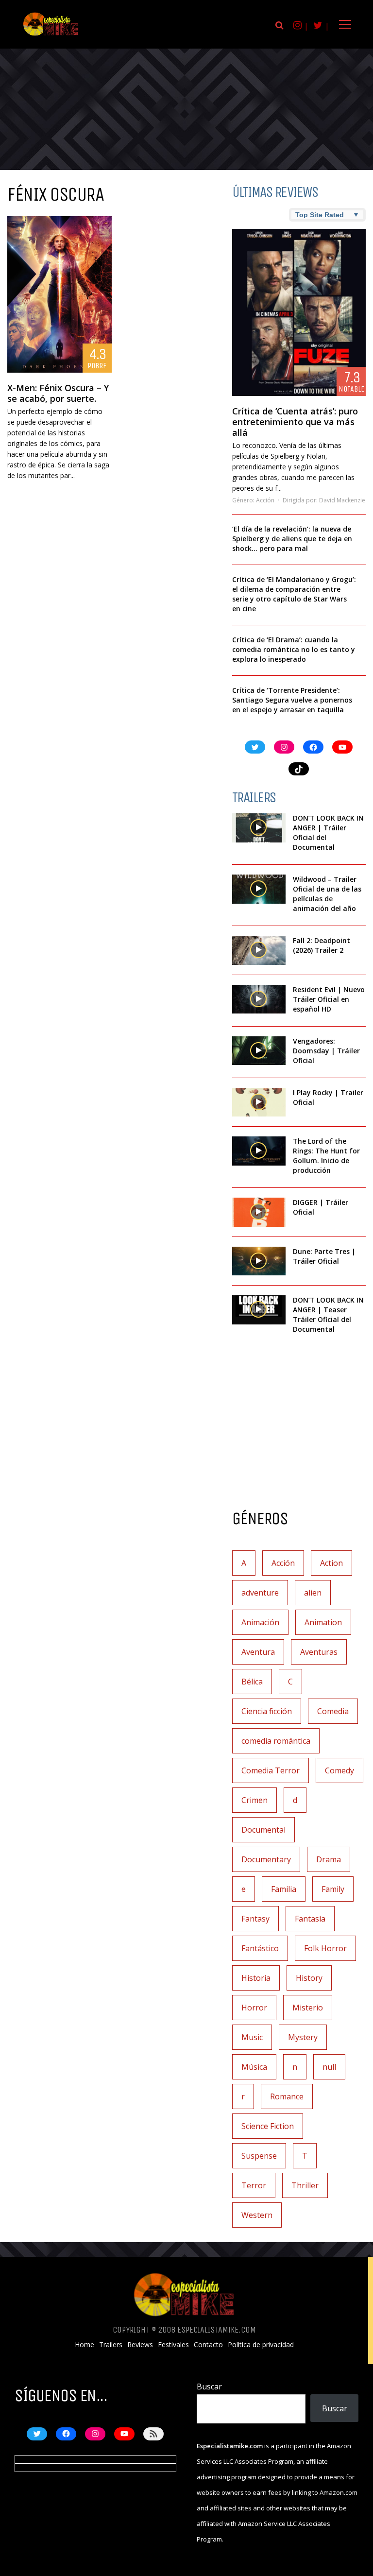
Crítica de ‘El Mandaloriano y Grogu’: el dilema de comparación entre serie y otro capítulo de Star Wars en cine (294, 594)
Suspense (259, 2156)
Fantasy (255, 1919)
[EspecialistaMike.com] (51, 35)
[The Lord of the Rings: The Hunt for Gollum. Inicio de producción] (259, 1151)
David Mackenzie (342, 500)
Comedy (339, 1770)
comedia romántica (276, 1741)
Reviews (140, 2345)
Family (333, 1889)
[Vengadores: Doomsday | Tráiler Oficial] (259, 1051)
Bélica (252, 1682)
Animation (323, 1622)
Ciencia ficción (267, 1711)
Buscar (209, 2387)
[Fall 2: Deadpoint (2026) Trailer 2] (259, 950)
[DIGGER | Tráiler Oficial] (259, 1212)
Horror (254, 2008)
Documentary (266, 1859)
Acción (265, 500)
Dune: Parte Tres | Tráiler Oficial (324, 1256)
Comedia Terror (271, 1770)
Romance (287, 2096)
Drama (329, 1859)
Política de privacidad (261, 2345)
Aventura (258, 1652)
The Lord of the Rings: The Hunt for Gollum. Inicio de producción (326, 1156)
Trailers (111, 2345)
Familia (284, 1889)
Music (252, 2037)
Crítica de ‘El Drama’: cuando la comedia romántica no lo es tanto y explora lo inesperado (294, 649)
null (329, 2067)
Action (331, 1563)
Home (85, 2345)
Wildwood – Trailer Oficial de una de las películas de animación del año (327, 894)
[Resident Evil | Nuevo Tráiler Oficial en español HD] (259, 999)
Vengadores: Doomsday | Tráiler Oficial (326, 1051)
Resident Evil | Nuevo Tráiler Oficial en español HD (329, 999)
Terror (254, 2185)
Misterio (308, 2008)
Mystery (303, 2037)
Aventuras (319, 1652)
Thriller (305, 2185)
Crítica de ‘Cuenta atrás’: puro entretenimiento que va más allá (295, 422)
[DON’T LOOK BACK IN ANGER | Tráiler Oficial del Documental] (259, 828)
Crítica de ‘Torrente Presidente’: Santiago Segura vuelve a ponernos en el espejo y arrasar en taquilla (292, 700)
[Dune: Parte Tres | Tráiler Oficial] (259, 1261)
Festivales (173, 2345)
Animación (260, 1622)
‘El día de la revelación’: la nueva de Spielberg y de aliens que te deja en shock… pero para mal (292, 539)
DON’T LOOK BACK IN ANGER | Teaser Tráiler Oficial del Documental (328, 1314)
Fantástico (260, 1948)
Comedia (333, 1711)
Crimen (254, 1800)
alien (313, 1593)
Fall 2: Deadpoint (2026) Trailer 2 (322, 945)
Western (257, 2215)
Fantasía (310, 1919)
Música (254, 2067)
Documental (263, 1830)
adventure (260, 1593)
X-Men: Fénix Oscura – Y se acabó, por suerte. (58, 393)
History (309, 1978)
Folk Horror (325, 1948)
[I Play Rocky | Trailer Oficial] (259, 1102)
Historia (256, 1978)
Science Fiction (268, 2126)
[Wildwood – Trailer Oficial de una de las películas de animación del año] (259, 889)
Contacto (208, 2345)
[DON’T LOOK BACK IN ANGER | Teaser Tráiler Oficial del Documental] (259, 1310)
